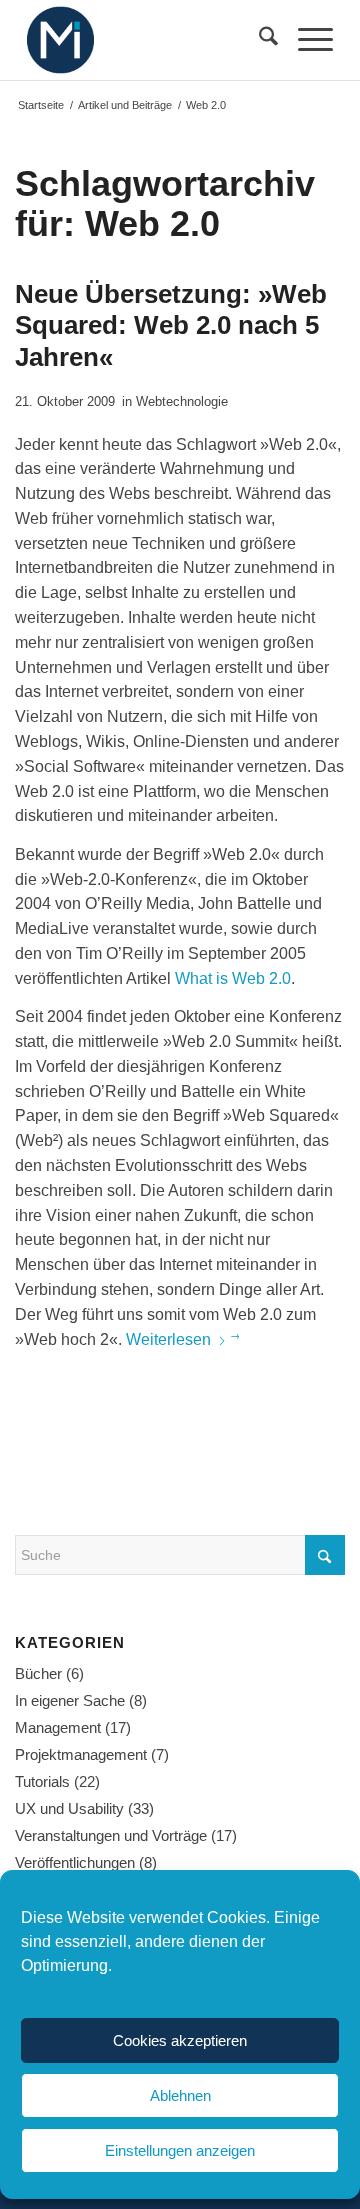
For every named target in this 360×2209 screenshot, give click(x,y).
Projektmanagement (81, 1754)
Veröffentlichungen (75, 1862)
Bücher (38, 1673)
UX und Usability (69, 1808)
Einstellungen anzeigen (180, 2150)
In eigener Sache (70, 1700)
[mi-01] (149, 40)
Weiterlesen (168, 1339)
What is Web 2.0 (233, 978)
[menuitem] (258, 40)
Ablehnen (180, 2095)
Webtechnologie (182, 401)
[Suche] (258, 40)
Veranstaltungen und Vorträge (111, 1835)
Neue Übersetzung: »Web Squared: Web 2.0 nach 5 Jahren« (171, 325)
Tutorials (42, 1781)
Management (58, 1727)
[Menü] (305, 40)
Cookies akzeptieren (180, 2040)
